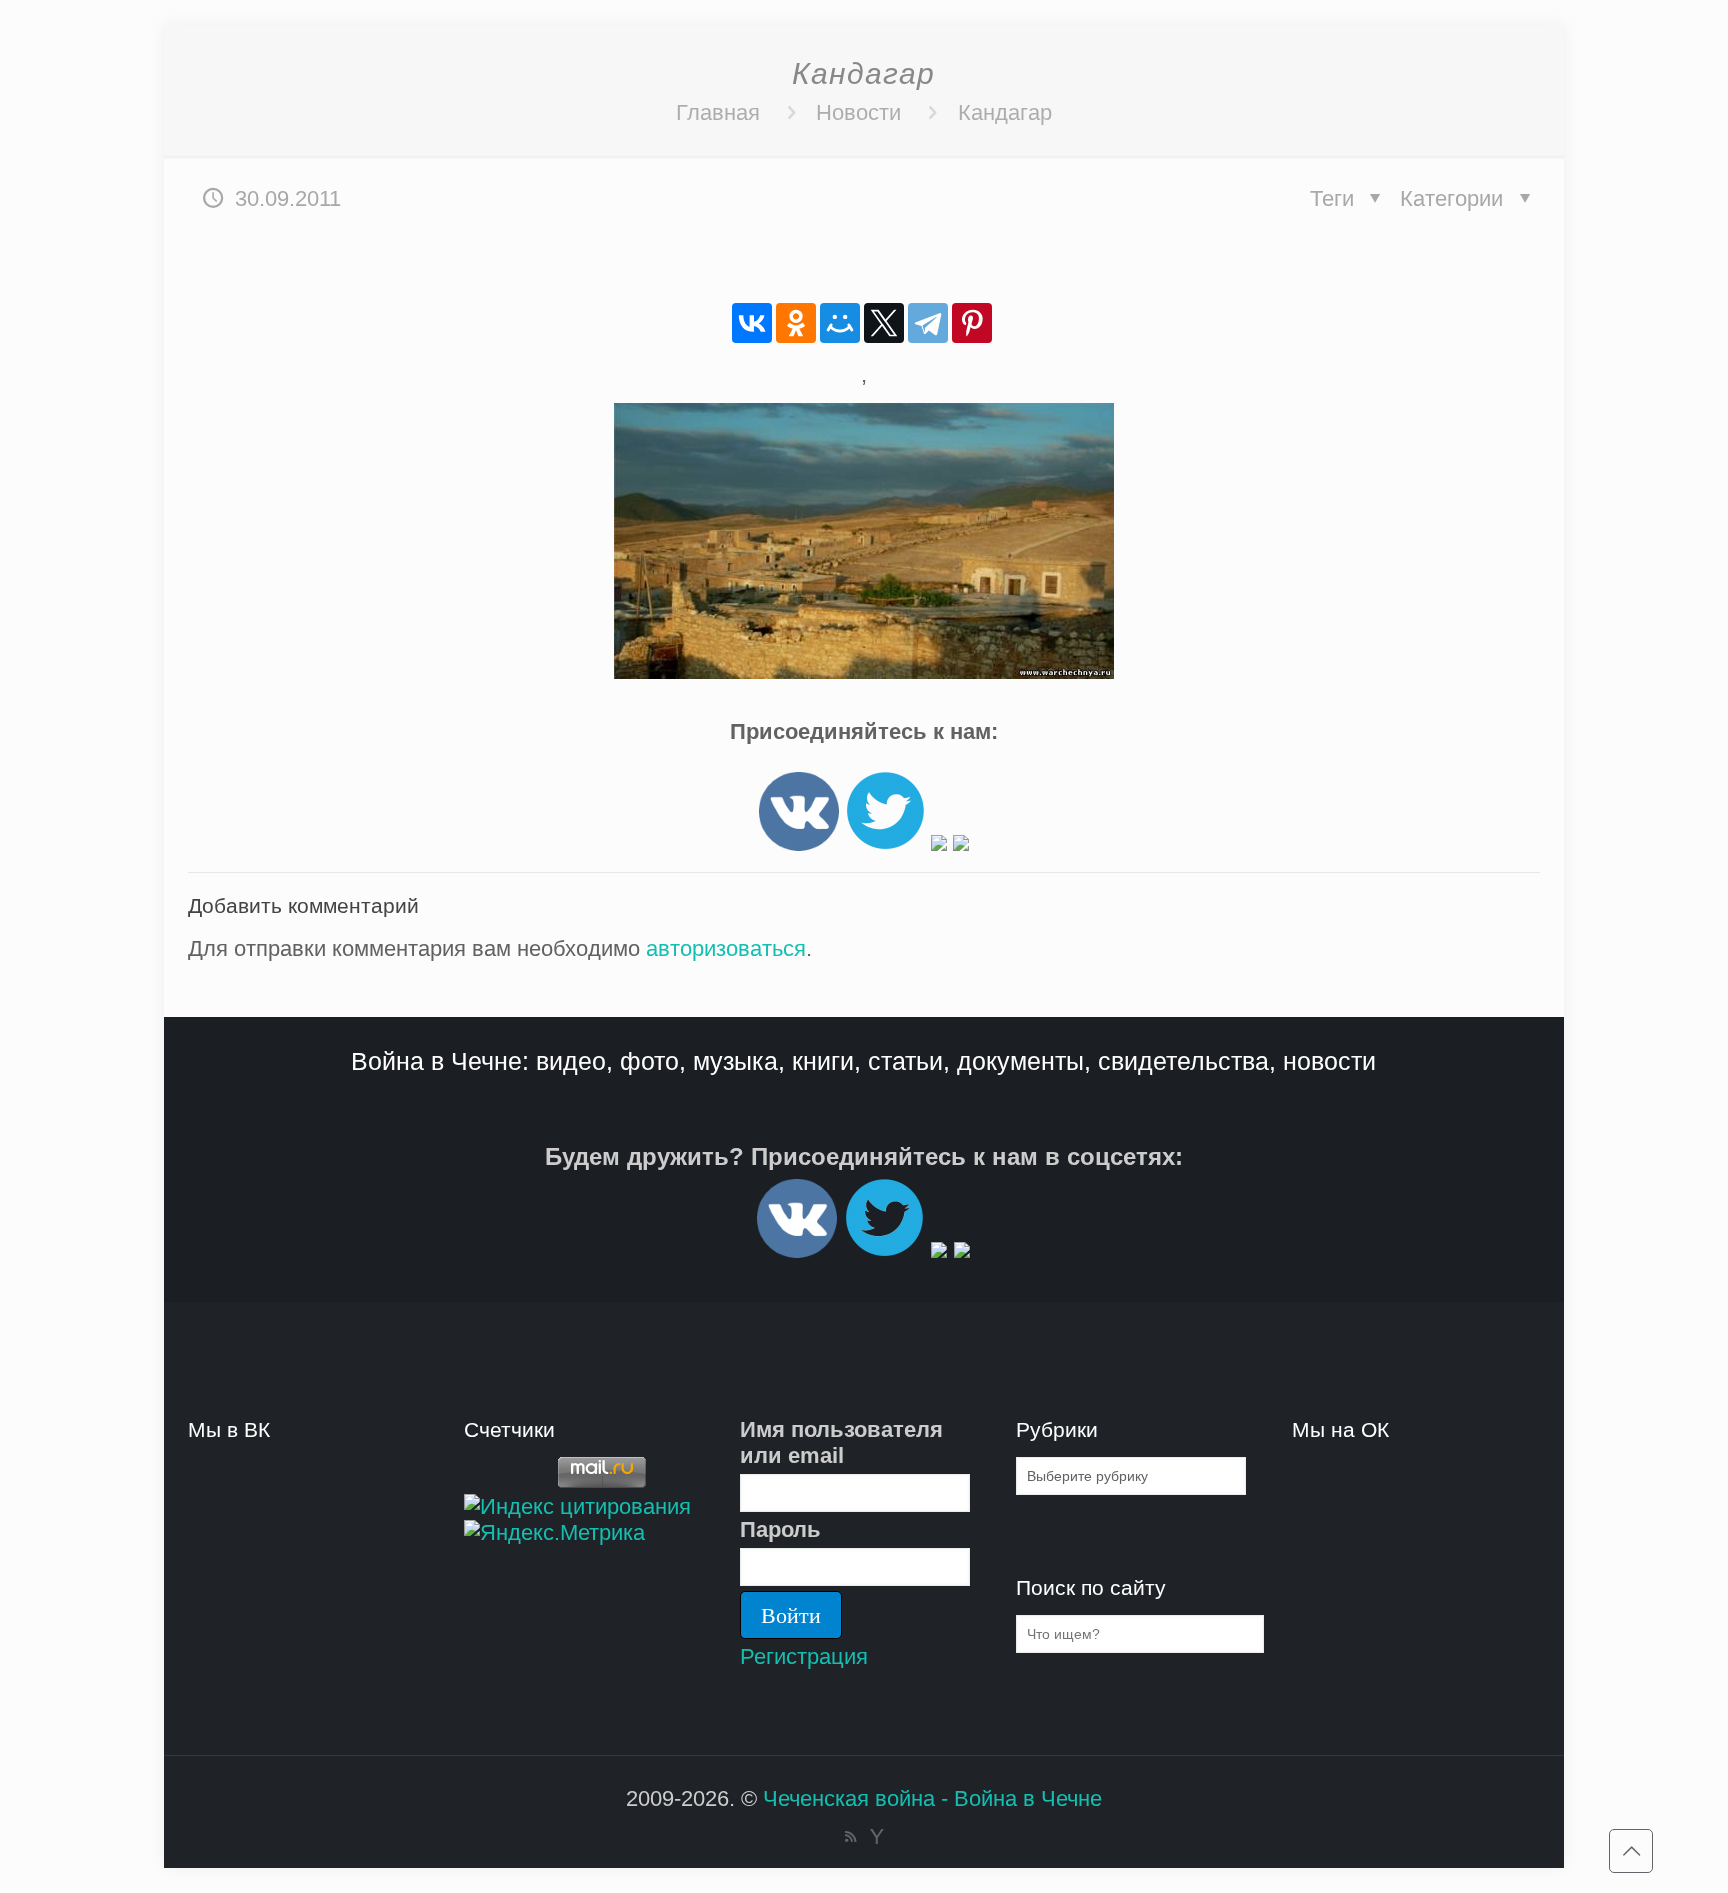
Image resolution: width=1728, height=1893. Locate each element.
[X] (884, 323)
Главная (718, 112)
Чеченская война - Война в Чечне (932, 1798)
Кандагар (1005, 112)
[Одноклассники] (796, 323)
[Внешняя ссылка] (799, 843)
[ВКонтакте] (752, 323)
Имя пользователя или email (841, 1442)
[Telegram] (928, 323)
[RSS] (850, 1836)
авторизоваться (726, 948)
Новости (858, 112)
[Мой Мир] (840, 323)
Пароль (780, 1529)
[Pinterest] (972, 323)
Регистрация (804, 1656)
